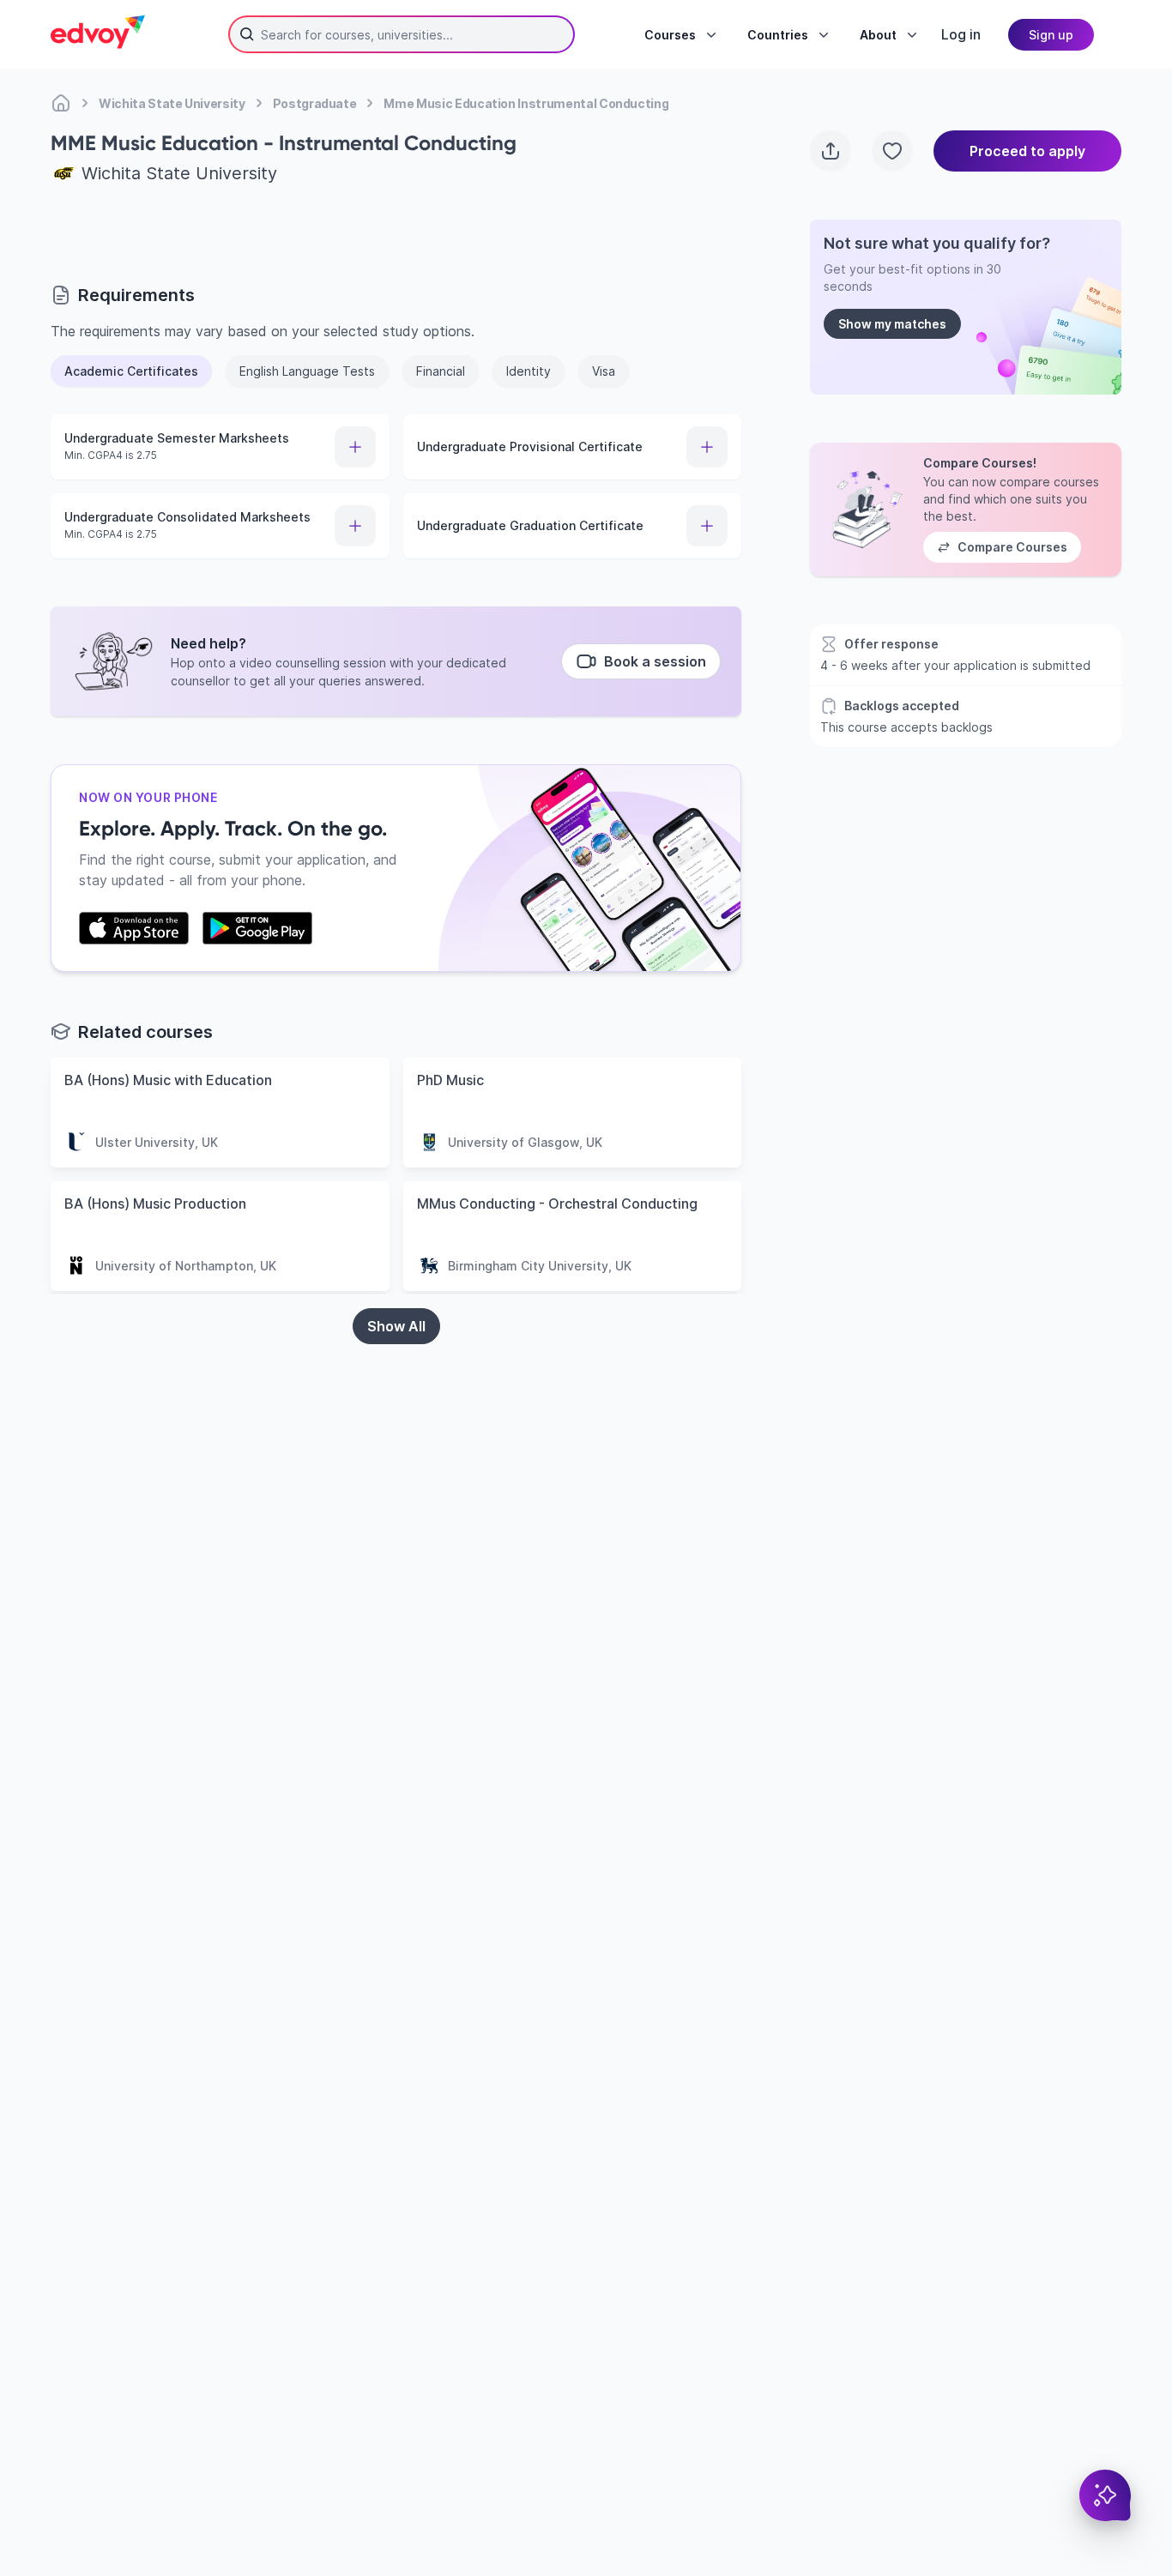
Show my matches (892, 324)
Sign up (1051, 35)
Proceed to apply (1027, 151)
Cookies (769, 2478)
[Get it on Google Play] (257, 928)
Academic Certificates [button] (131, 371)
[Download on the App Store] (134, 928)
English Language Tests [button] (307, 371)
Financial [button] (441, 371)
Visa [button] (604, 371)
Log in (961, 34)
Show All (396, 1326)
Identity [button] (529, 371)
